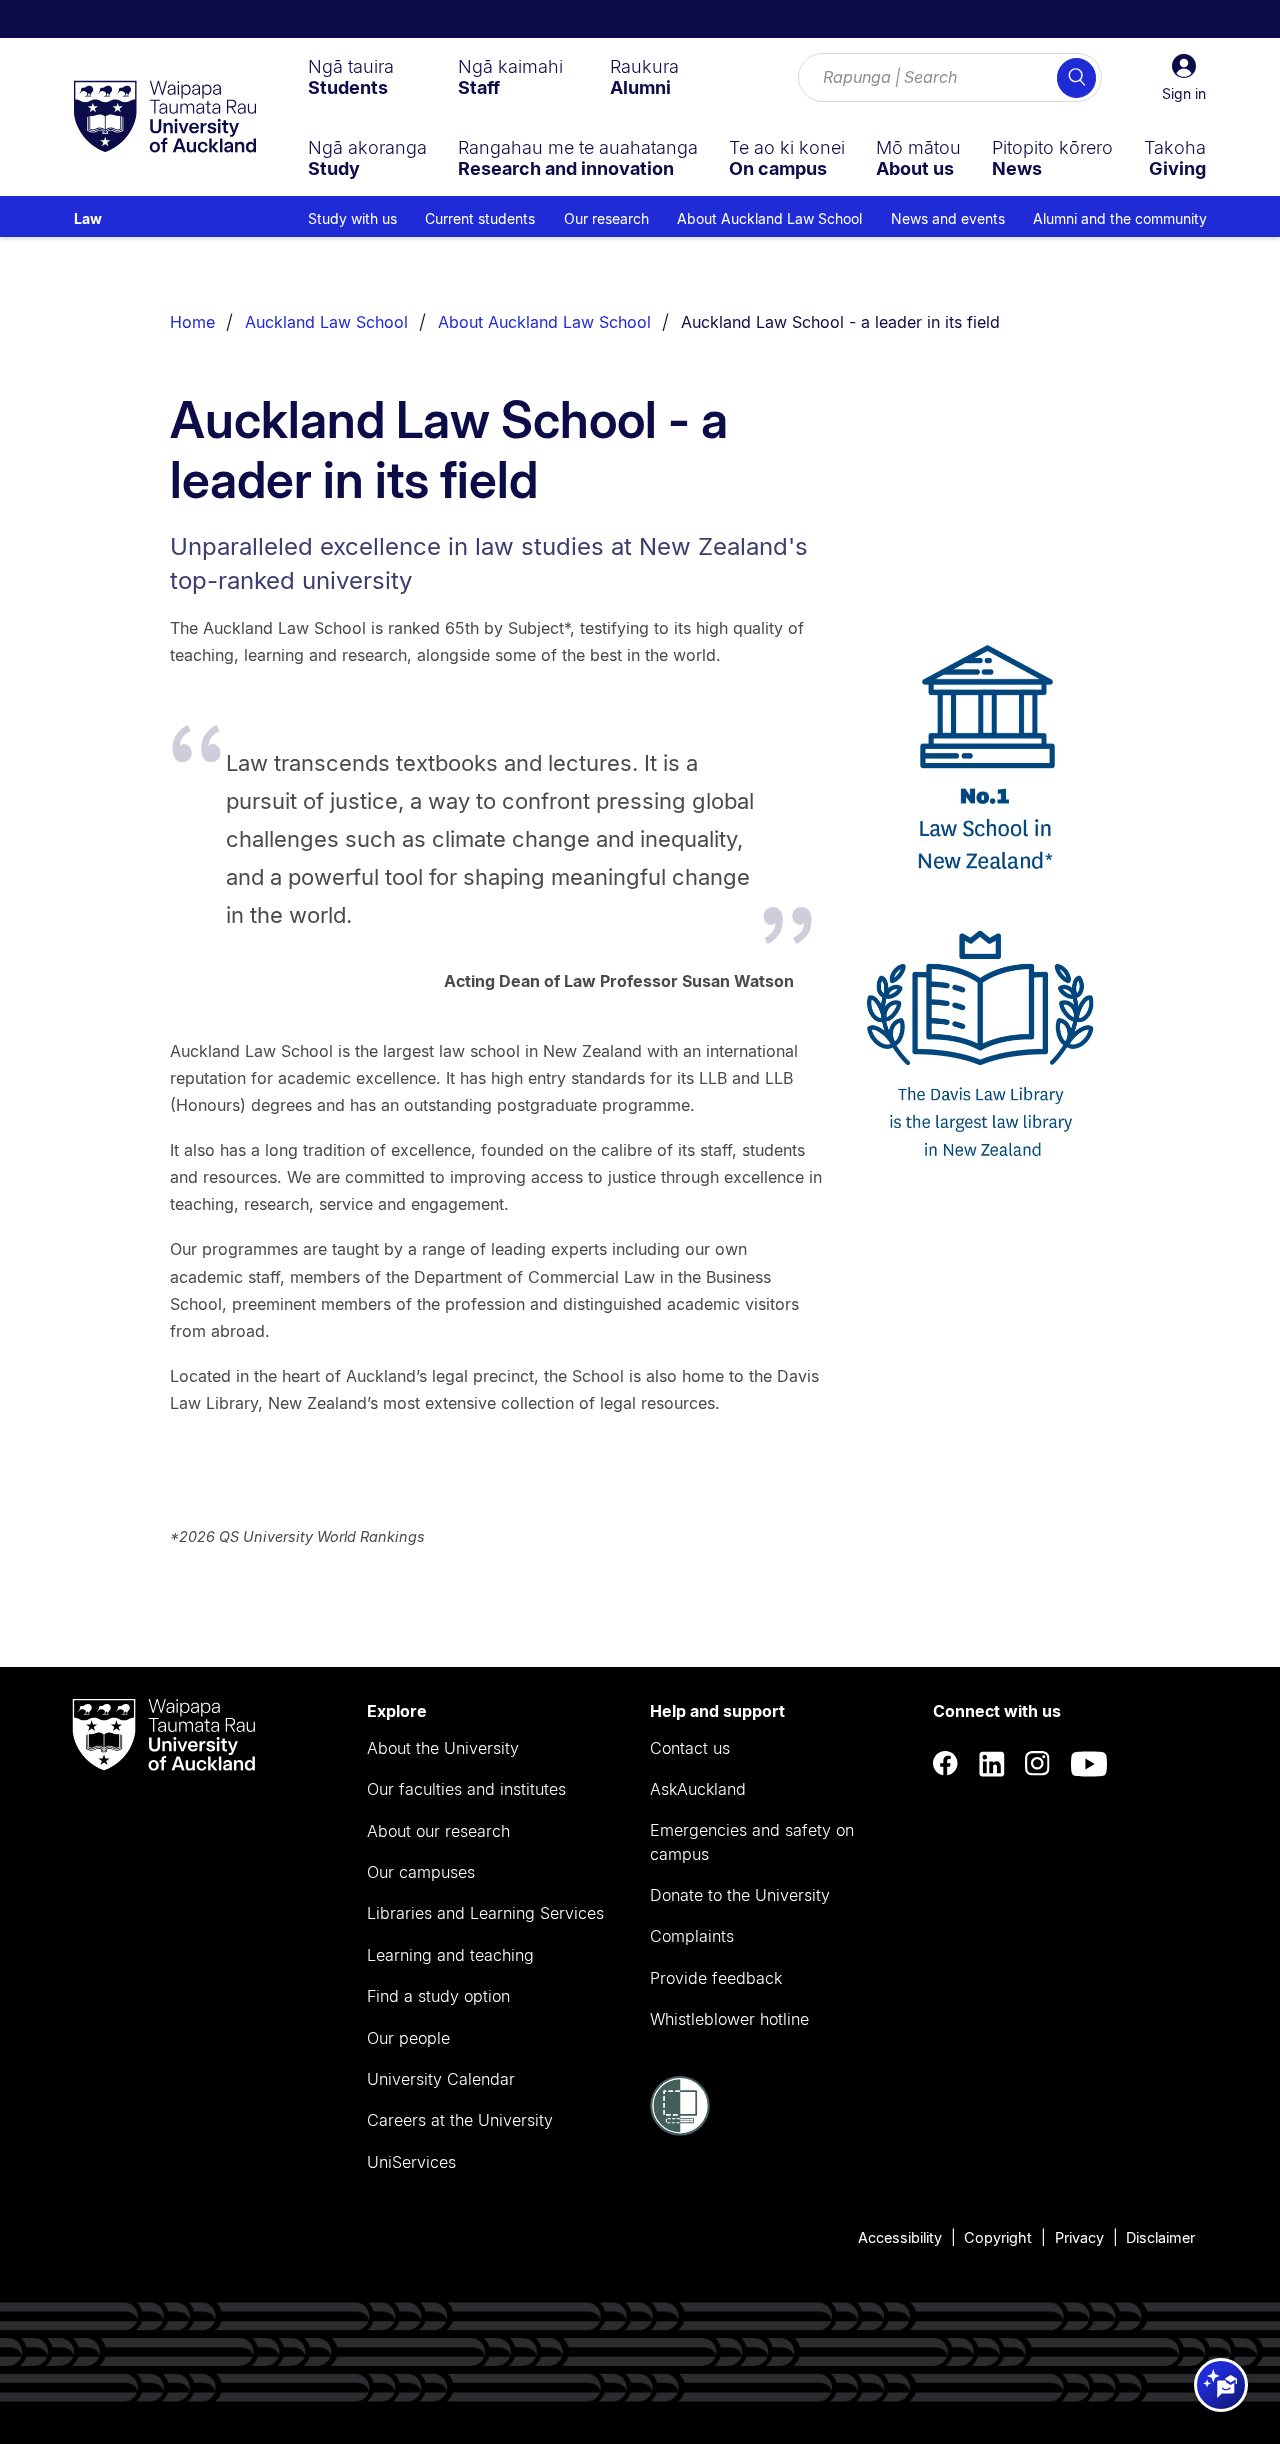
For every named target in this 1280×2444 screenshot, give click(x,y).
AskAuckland (698, 1789)
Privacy (1079, 2237)
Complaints (692, 1936)
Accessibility (900, 2237)
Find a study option (438, 1996)
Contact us (690, 1748)
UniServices (411, 2162)
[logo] (165, 118)
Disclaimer (1160, 2237)
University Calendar (441, 2079)
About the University (443, 1748)
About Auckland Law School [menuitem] (769, 218)
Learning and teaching (450, 1955)
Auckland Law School (326, 322)
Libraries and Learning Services (485, 1913)
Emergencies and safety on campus (752, 1842)
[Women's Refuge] (680, 2130)
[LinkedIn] (992, 1763)
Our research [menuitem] (606, 218)
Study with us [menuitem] (352, 218)
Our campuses (421, 1872)
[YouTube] (1089, 1763)
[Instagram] (1038, 1763)
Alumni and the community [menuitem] (1120, 218)
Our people (408, 2038)
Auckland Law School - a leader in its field (840, 322)
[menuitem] (351, 77)
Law (88, 218)
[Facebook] (946, 1763)
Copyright (998, 2237)
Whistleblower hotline (729, 2019)
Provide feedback (716, 1978)
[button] (1184, 78)
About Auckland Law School (544, 322)
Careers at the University (460, 2120)
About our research (438, 1831)
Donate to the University (740, 1895)
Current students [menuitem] (480, 218)
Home (192, 322)
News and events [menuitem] (948, 218)
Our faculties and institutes (466, 1789)
